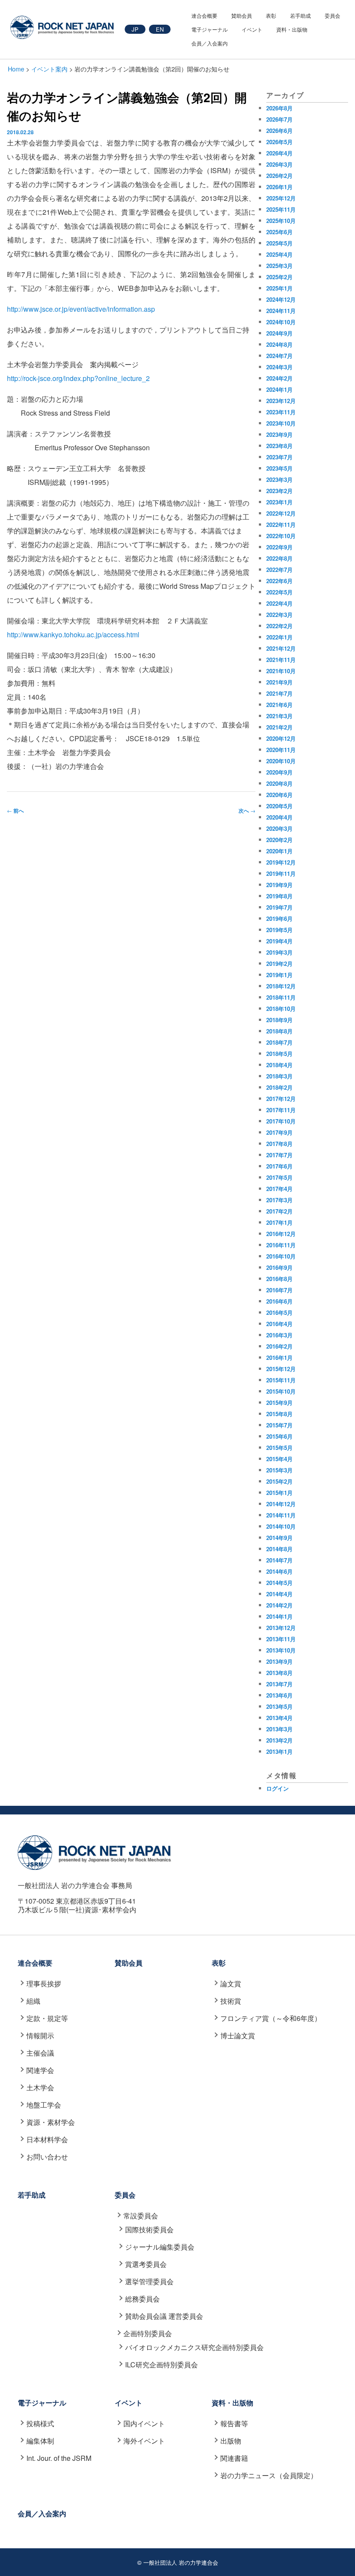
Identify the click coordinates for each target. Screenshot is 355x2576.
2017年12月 (281, 1099)
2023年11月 (281, 412)
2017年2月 (279, 1211)
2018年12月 (281, 986)
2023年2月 (279, 491)
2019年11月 (281, 873)
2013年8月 (279, 1673)
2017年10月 (281, 1121)
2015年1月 (279, 1493)
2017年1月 (279, 1222)
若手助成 (300, 15)
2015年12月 (281, 1369)
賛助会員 (242, 15)
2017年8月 (279, 1144)
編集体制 (40, 2441)
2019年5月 (279, 930)
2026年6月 (279, 131)
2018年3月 (279, 1076)
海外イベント (144, 2441)
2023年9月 (279, 434)
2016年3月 (279, 1335)
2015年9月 (279, 1403)
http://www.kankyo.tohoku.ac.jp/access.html (73, 634)
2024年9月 (279, 333)
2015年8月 (279, 1414)
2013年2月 (279, 1740)
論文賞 (231, 1984)
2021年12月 (281, 648)
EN (160, 29)
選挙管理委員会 (149, 2281)
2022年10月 (281, 536)
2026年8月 (279, 108)
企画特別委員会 (148, 2333)
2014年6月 (279, 1571)
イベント (252, 29)
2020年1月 (279, 851)
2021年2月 (279, 727)
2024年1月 (279, 389)
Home (16, 69)
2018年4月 (279, 1065)
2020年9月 (279, 772)
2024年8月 (279, 344)
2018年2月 (279, 1087)
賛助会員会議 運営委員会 (164, 2316)
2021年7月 (279, 693)
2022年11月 (281, 525)
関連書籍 (234, 2458)
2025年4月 (279, 254)
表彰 (271, 15)
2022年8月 (279, 558)
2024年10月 (281, 322)
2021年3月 (279, 716)
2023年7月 (279, 457)
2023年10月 (281, 423)
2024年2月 (279, 378)
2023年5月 (279, 468)
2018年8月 (279, 1031)
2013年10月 (281, 1650)
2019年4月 (279, 941)
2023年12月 (281, 401)
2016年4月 (279, 1324)
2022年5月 (279, 592)
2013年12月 (281, 1628)
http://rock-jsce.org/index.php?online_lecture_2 (78, 378)
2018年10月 (281, 1009)
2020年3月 (279, 828)
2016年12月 (281, 1234)
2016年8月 (279, 1279)
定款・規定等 (47, 2018)
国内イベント (144, 2423)
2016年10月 (281, 1256)
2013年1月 (279, 1751)
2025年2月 (279, 277)
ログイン (278, 1788)
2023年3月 (279, 479)
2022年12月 (281, 513)
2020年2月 (279, 840)
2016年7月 (279, 1290)
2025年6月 (279, 232)
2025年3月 (279, 266)
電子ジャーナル (210, 29)
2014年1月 (279, 1616)
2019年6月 (279, 918)
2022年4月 (279, 603)
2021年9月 (279, 682)
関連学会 (40, 2070)
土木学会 (40, 2087)
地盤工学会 (44, 2105)
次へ (247, 810)
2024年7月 (279, 356)
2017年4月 (279, 1189)
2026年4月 (279, 153)
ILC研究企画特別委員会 (161, 2365)
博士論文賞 (238, 2035)
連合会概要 (204, 15)
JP (135, 29)
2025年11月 (281, 209)
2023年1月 (279, 502)
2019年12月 (281, 862)
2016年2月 (279, 1346)
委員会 (332, 15)
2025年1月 (279, 288)
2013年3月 (279, 1729)
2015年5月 (279, 1448)
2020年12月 (281, 738)
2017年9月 (279, 1132)
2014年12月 (281, 1504)
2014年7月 (279, 1560)
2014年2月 (279, 1605)
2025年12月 (281, 198)
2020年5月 (279, 806)
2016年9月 (279, 1267)
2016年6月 (279, 1301)
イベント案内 (49, 69)
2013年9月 (279, 1661)
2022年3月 (279, 615)
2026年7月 (279, 119)
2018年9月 (279, 1020)
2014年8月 (279, 1549)
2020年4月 (279, 817)
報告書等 (234, 2423)
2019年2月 (279, 964)
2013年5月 (279, 1706)
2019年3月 (279, 952)
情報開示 (40, 2035)
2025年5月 (279, 243)
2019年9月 (279, 885)
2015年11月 (281, 1380)
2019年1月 (279, 975)
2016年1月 (279, 1357)
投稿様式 (40, 2423)
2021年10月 (281, 671)
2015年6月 (279, 1436)
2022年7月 (279, 570)
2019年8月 (279, 896)
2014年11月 (281, 1515)
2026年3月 (279, 164)
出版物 (231, 2441)
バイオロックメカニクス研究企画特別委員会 (194, 2347)
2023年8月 (279, 446)
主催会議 (40, 2053)
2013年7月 (279, 1684)
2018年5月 (279, 1054)
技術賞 (231, 2001)
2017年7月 (279, 1155)
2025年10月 (281, 221)
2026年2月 (279, 176)
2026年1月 (279, 187)
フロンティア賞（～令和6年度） (271, 2018)
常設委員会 (141, 2216)
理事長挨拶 (44, 1984)
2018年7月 (279, 1042)
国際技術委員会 (149, 2229)
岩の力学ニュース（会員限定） (269, 2475)
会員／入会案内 (210, 43)
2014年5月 (279, 1583)
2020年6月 (279, 795)
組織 (33, 2001)
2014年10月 (281, 1526)
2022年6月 (279, 581)
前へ (15, 810)
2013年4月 (279, 1718)
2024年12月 (281, 299)
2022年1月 (279, 637)
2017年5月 (279, 1177)
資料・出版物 (292, 29)
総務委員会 (142, 2299)
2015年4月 (279, 1459)
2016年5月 (279, 1312)
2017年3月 (279, 1200)
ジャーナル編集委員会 (160, 2247)
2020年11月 (281, 750)
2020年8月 (279, 783)
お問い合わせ (47, 2157)
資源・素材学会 (51, 2122)
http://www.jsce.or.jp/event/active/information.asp (81, 309)
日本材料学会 (47, 2139)
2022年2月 (279, 626)
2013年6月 (279, 1695)
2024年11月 (281, 311)
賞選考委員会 (146, 2264)
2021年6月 (279, 705)
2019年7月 (279, 907)
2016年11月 (281, 1245)
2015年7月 (279, 1425)
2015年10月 (281, 1391)
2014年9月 (279, 1538)
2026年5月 (279, 142)
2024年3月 (279, 367)
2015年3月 (279, 1470)
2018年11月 (281, 997)
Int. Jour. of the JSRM (59, 2458)
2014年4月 (279, 1594)
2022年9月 (279, 547)
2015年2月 (279, 1481)
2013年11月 (281, 1639)
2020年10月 (281, 761)
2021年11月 (281, 660)
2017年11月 (281, 1110)
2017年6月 (279, 1166)
